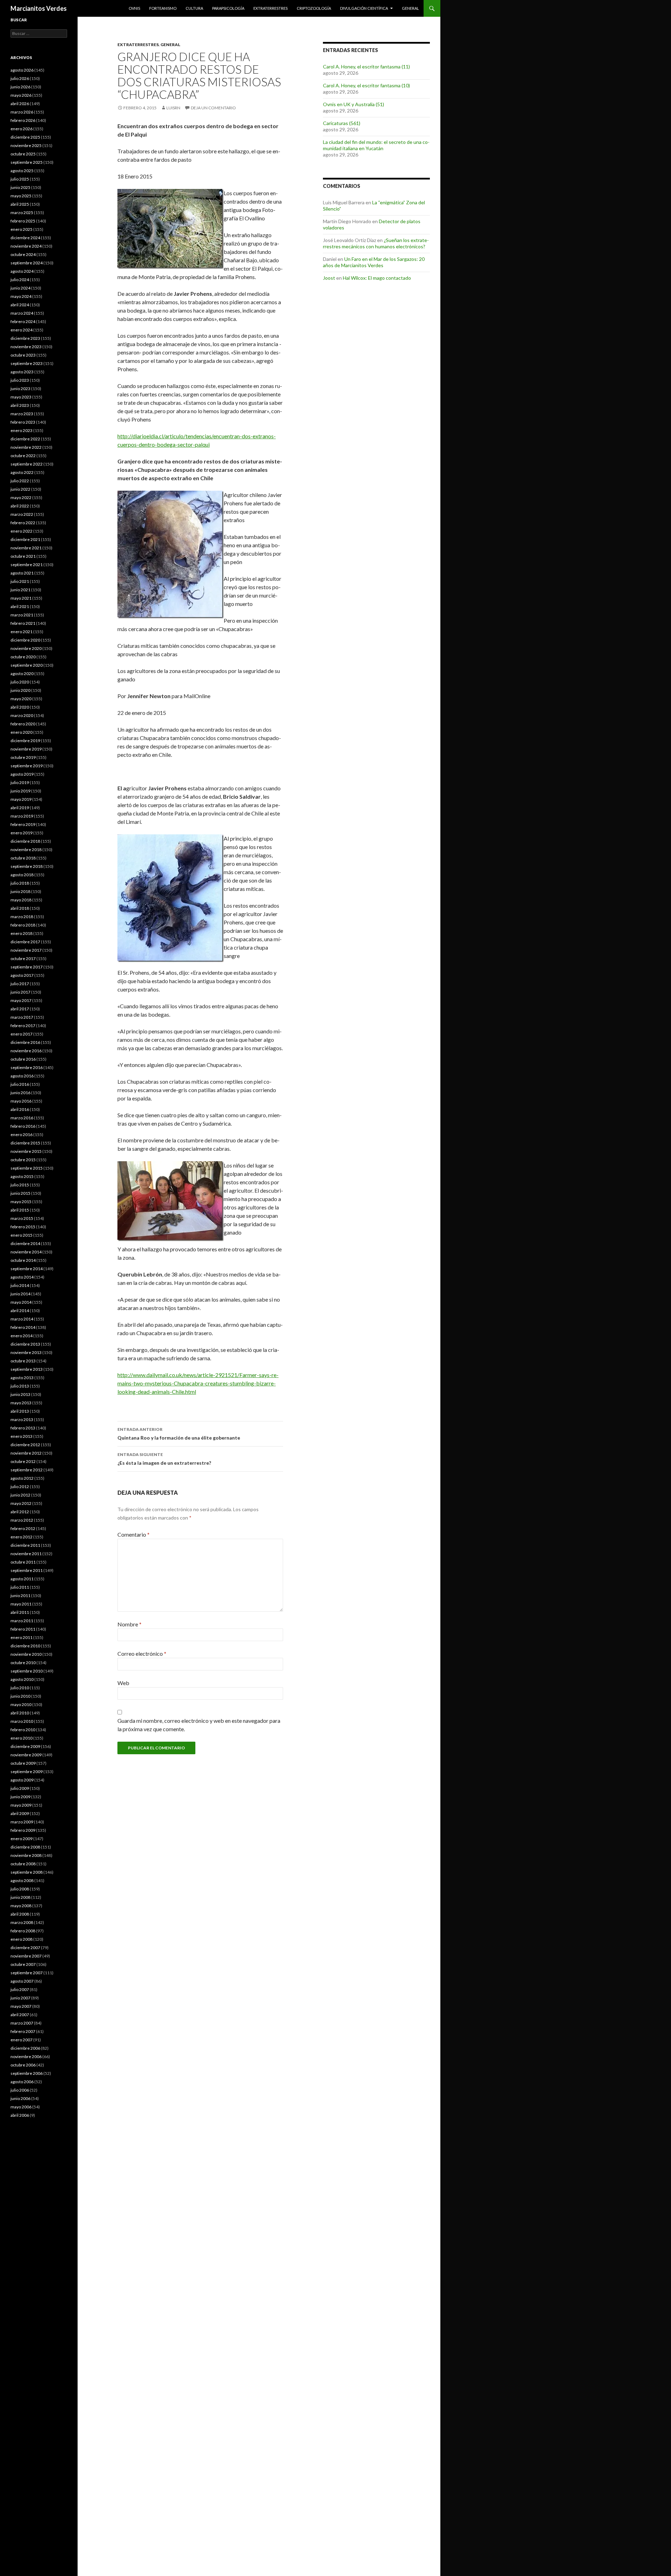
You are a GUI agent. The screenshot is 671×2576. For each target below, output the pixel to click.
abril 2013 (20, 1411)
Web (123, 1683)
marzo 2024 (22, 313)
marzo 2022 (22, 514)
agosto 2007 (22, 1981)
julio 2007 (20, 1989)
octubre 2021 (23, 556)
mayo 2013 (21, 1403)
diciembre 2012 (25, 1445)
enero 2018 (21, 933)
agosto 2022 (22, 472)
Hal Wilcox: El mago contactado (377, 278)
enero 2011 (21, 1637)
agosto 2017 (22, 975)
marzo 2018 (22, 917)
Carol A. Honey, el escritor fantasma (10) (366, 85)
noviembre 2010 (26, 1654)
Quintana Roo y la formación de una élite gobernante (179, 1434)
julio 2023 (20, 380)
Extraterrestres (270, 8)
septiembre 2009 (27, 1772)
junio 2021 (20, 590)
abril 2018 (20, 908)
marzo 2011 (22, 1621)
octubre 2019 (23, 757)
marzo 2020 (22, 715)
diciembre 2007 (25, 1948)
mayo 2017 (21, 1000)
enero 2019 (21, 833)
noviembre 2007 (26, 1956)
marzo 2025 (22, 213)
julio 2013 (20, 1386)
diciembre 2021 (25, 539)
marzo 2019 (22, 816)
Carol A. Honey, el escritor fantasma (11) (366, 67)
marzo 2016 (22, 1118)
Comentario (134, 1534)
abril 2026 (20, 104)
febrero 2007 (23, 2031)
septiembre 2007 (27, 1973)
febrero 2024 (23, 321)
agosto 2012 (22, 1478)
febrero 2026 (23, 120)
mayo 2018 (21, 900)
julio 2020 (20, 682)
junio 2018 (20, 891)
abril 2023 (20, 405)
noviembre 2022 (26, 447)
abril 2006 (20, 2115)
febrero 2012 (23, 1528)
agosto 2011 (22, 1579)
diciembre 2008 (25, 1847)
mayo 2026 (21, 95)
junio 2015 (20, 1193)
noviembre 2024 (26, 246)
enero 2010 (21, 1738)
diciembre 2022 (25, 439)
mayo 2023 (21, 397)
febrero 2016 (23, 1126)
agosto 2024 (22, 271)
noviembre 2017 (26, 950)
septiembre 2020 (27, 665)
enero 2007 (21, 2040)
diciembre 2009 (25, 1746)
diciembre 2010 (25, 1646)
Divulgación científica (364, 8)
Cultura (194, 8)
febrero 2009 (23, 1830)
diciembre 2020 (25, 640)
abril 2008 (20, 1914)
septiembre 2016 (27, 1067)
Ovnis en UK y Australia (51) (353, 104)
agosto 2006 (22, 2082)
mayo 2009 (21, 1805)
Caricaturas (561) (342, 123)
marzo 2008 (22, 1922)
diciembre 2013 (25, 1344)
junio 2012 (20, 1495)
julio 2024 (20, 280)
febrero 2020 (23, 724)
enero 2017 (21, 1034)
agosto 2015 (22, 1176)
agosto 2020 (22, 674)
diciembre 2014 (25, 1243)
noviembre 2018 (26, 850)
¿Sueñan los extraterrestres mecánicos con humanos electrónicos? (376, 243)
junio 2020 (20, 690)
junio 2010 (20, 1696)
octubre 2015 (23, 1160)
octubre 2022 (23, 456)
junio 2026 (20, 87)
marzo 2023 (22, 414)
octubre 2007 (23, 1964)
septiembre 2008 (27, 1872)
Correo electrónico (142, 1653)
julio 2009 (20, 1788)
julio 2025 (20, 179)
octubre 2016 (23, 1059)
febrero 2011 (23, 1629)
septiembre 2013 (27, 1369)
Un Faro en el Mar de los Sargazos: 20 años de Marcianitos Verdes (374, 262)
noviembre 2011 (26, 1554)
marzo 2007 (22, 2023)
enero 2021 (21, 632)
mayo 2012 (21, 1503)
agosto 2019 (22, 774)
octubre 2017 (23, 958)
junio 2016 (20, 1093)
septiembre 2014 (27, 1269)
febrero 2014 (23, 1327)
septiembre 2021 (27, 565)
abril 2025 (20, 204)
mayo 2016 (21, 1101)
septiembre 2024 (27, 263)
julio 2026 (20, 78)
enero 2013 (21, 1436)
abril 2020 (20, 707)
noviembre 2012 (26, 1453)
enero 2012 (21, 1537)
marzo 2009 (22, 1822)
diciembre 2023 (25, 338)
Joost (329, 278)
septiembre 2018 (27, 866)
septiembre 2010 (27, 1671)
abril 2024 (20, 305)
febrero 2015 (23, 1227)
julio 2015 (20, 1185)
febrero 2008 (23, 1931)
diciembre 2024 (25, 238)
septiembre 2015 (27, 1168)
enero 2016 (21, 1135)
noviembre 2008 (26, 1855)
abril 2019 (20, 808)
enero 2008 (21, 1939)
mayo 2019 (21, 799)
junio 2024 (20, 288)
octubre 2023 (23, 355)
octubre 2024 (23, 254)
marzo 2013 (22, 1419)
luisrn (173, 108)
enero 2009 (21, 1839)
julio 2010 (20, 1688)
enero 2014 (21, 1336)
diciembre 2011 (25, 1545)
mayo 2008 (21, 1906)
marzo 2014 (22, 1319)
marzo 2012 (22, 1520)
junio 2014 (20, 1294)
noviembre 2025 (26, 145)
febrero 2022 (23, 523)
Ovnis (134, 8)
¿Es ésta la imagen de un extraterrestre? (164, 1459)
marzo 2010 (22, 1721)
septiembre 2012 (27, 1470)
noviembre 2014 (26, 1252)
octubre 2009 (23, 1763)
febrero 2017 (23, 1026)
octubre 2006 (23, 2065)
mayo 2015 (21, 1202)
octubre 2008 (23, 1864)
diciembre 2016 (25, 1042)
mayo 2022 (21, 497)
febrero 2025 (23, 221)
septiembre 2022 (27, 464)
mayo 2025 (21, 196)
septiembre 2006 (27, 2073)
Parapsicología (228, 8)
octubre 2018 (23, 858)
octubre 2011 (23, 1562)
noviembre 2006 (26, 2057)
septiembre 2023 (27, 363)
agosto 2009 (22, 1780)
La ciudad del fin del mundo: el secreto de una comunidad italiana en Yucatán (376, 145)
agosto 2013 (22, 1378)
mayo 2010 (21, 1704)
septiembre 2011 (27, 1570)
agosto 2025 (22, 171)
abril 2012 (20, 1512)
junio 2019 (20, 791)
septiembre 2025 (27, 162)
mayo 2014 (21, 1302)
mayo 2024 (21, 296)
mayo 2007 (21, 2006)
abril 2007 (20, 2015)
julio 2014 (20, 1285)
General (410, 8)
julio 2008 (20, 1889)
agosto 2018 (22, 875)
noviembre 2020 (26, 648)
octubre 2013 (23, 1361)
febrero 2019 (23, 824)
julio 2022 (20, 481)
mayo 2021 (21, 598)
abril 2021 (20, 606)
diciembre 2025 (25, 137)
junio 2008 (20, 1897)
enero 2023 (21, 430)
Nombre (129, 1624)
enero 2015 (21, 1235)
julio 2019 (20, 782)
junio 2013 (20, 1394)
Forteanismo (163, 8)
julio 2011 (20, 1587)
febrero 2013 (23, 1428)
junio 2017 (20, 992)
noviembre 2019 (26, 749)
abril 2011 (20, 1612)
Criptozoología (314, 8)
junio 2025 (20, 187)
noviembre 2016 (26, 1051)
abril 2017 (20, 1009)
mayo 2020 (21, 699)
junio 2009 (20, 1797)
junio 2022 (20, 489)
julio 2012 (20, 1487)
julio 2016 (20, 1084)
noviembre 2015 (26, 1151)
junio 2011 (20, 1596)
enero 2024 (21, 330)
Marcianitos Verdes (39, 8)
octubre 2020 (23, 657)
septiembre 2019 (27, 766)
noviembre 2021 (26, 548)
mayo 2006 (21, 2107)
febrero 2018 (23, 925)
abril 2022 (20, 506)
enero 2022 (21, 531)
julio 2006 (20, 2090)
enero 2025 (21, 229)
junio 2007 (20, 1998)
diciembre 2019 (25, 741)
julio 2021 (20, 581)
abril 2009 (20, 1813)
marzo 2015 (22, 1218)
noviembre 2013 (26, 1352)
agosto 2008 (22, 1880)
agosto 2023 (22, 372)
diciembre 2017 (25, 942)
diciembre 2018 (25, 841)
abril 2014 (20, 1311)
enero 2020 (21, 732)
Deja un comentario (213, 108)
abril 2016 (20, 1109)
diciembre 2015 (25, 1143)
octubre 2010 (23, 1663)
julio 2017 (20, 984)
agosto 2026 (22, 70)
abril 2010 (20, 1713)
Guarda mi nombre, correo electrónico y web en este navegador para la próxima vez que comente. (199, 1725)
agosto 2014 (22, 1277)
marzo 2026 (22, 112)
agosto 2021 (22, 573)
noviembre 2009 (26, 1755)
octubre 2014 (23, 1260)
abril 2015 (20, 1210)
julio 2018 (20, 883)
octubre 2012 (23, 1461)
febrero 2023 (23, 422)
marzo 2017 (22, 1017)
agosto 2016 (22, 1076)
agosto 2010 (22, 1679)
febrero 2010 (23, 1730)
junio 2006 (20, 2098)
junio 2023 (20, 389)
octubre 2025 (23, 154)
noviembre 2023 (26, 347)
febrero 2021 (23, 623)
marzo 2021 (22, 615)
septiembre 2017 (27, 967)
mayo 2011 (21, 1604)
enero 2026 (21, 129)
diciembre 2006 (25, 2048)
